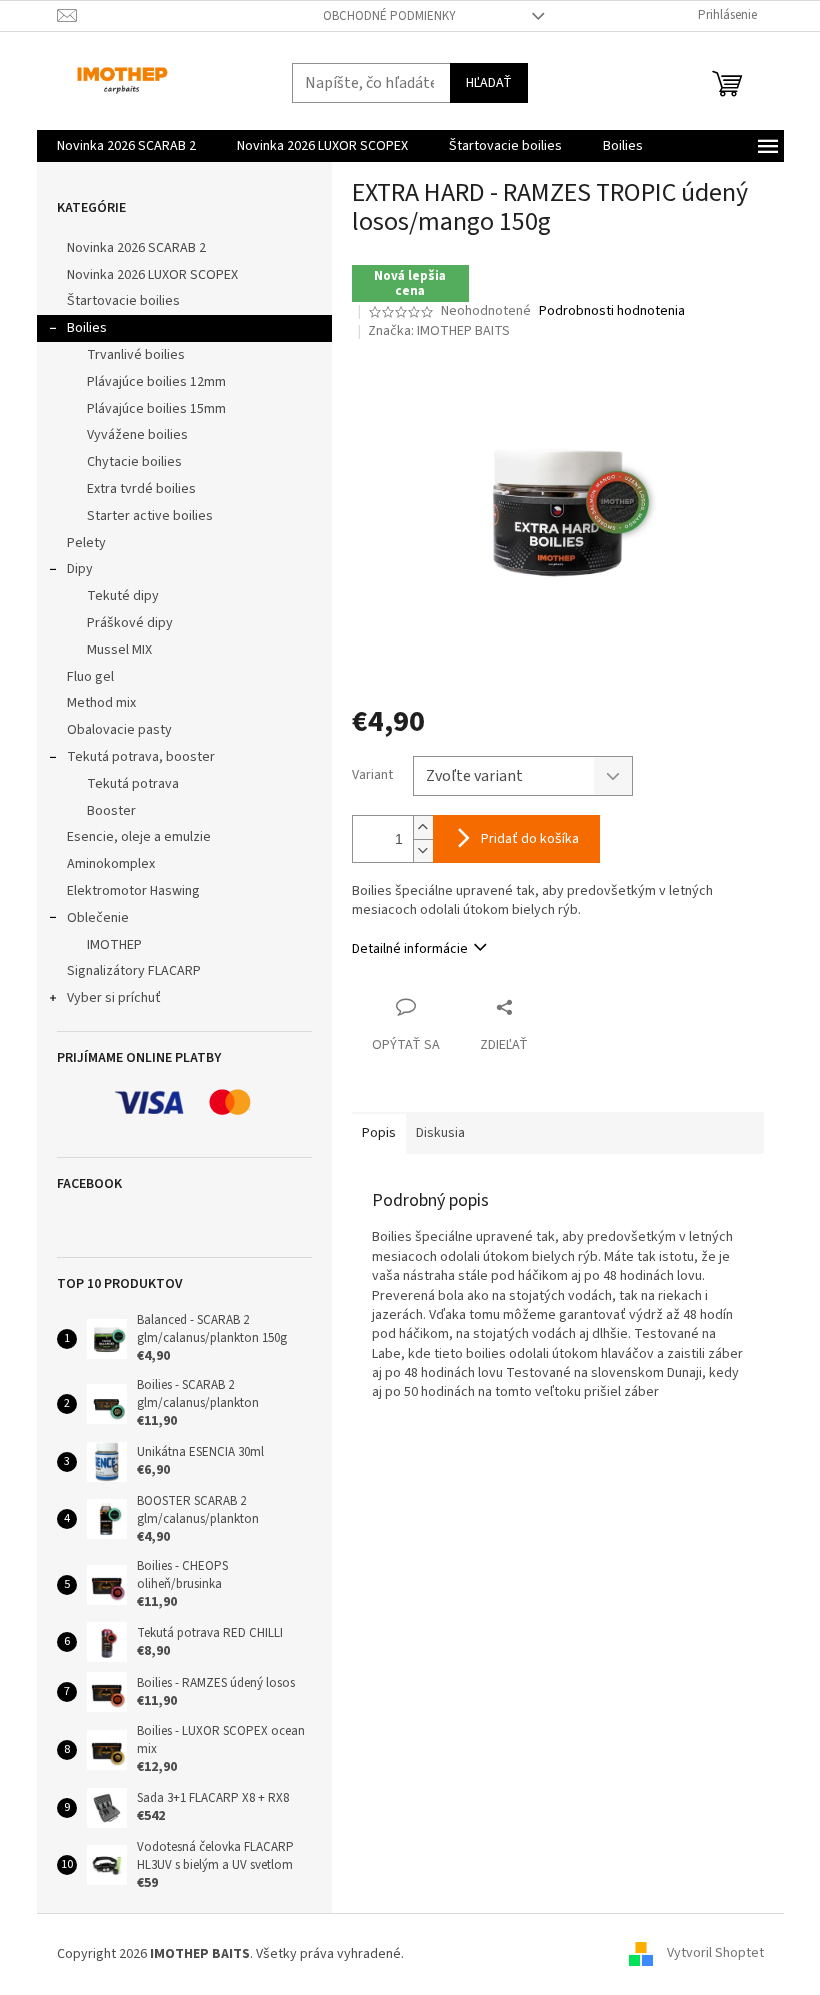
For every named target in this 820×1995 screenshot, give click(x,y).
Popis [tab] (379, 1133)
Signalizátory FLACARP (134, 971)
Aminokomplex (111, 864)
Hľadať (489, 83)
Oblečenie (98, 918)
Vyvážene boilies (137, 435)
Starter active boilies (150, 516)
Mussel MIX (119, 650)
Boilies (87, 328)
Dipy (80, 569)
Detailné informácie (410, 949)
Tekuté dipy (123, 596)
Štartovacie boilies (123, 301)
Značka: (439, 331)
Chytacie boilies (134, 462)
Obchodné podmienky (389, 16)
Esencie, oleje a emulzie (139, 837)
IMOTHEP (114, 945)
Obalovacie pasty (119, 730)
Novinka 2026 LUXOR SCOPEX (152, 275)
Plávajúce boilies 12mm (156, 382)
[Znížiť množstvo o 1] (423, 850)
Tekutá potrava (133, 784)
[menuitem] (126, 146)
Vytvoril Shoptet (715, 1954)
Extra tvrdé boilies (141, 489)
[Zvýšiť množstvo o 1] (423, 827)
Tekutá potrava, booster (141, 757)
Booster (111, 811)
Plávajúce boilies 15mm (156, 409)
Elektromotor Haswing (133, 891)
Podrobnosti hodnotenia (612, 311)
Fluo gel (90, 677)
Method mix (101, 703)
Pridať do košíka (530, 839)
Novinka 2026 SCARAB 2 (136, 248)
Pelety (86, 543)
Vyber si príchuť (114, 998)
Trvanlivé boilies (136, 355)
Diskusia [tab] (440, 1133)
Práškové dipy (130, 623)
